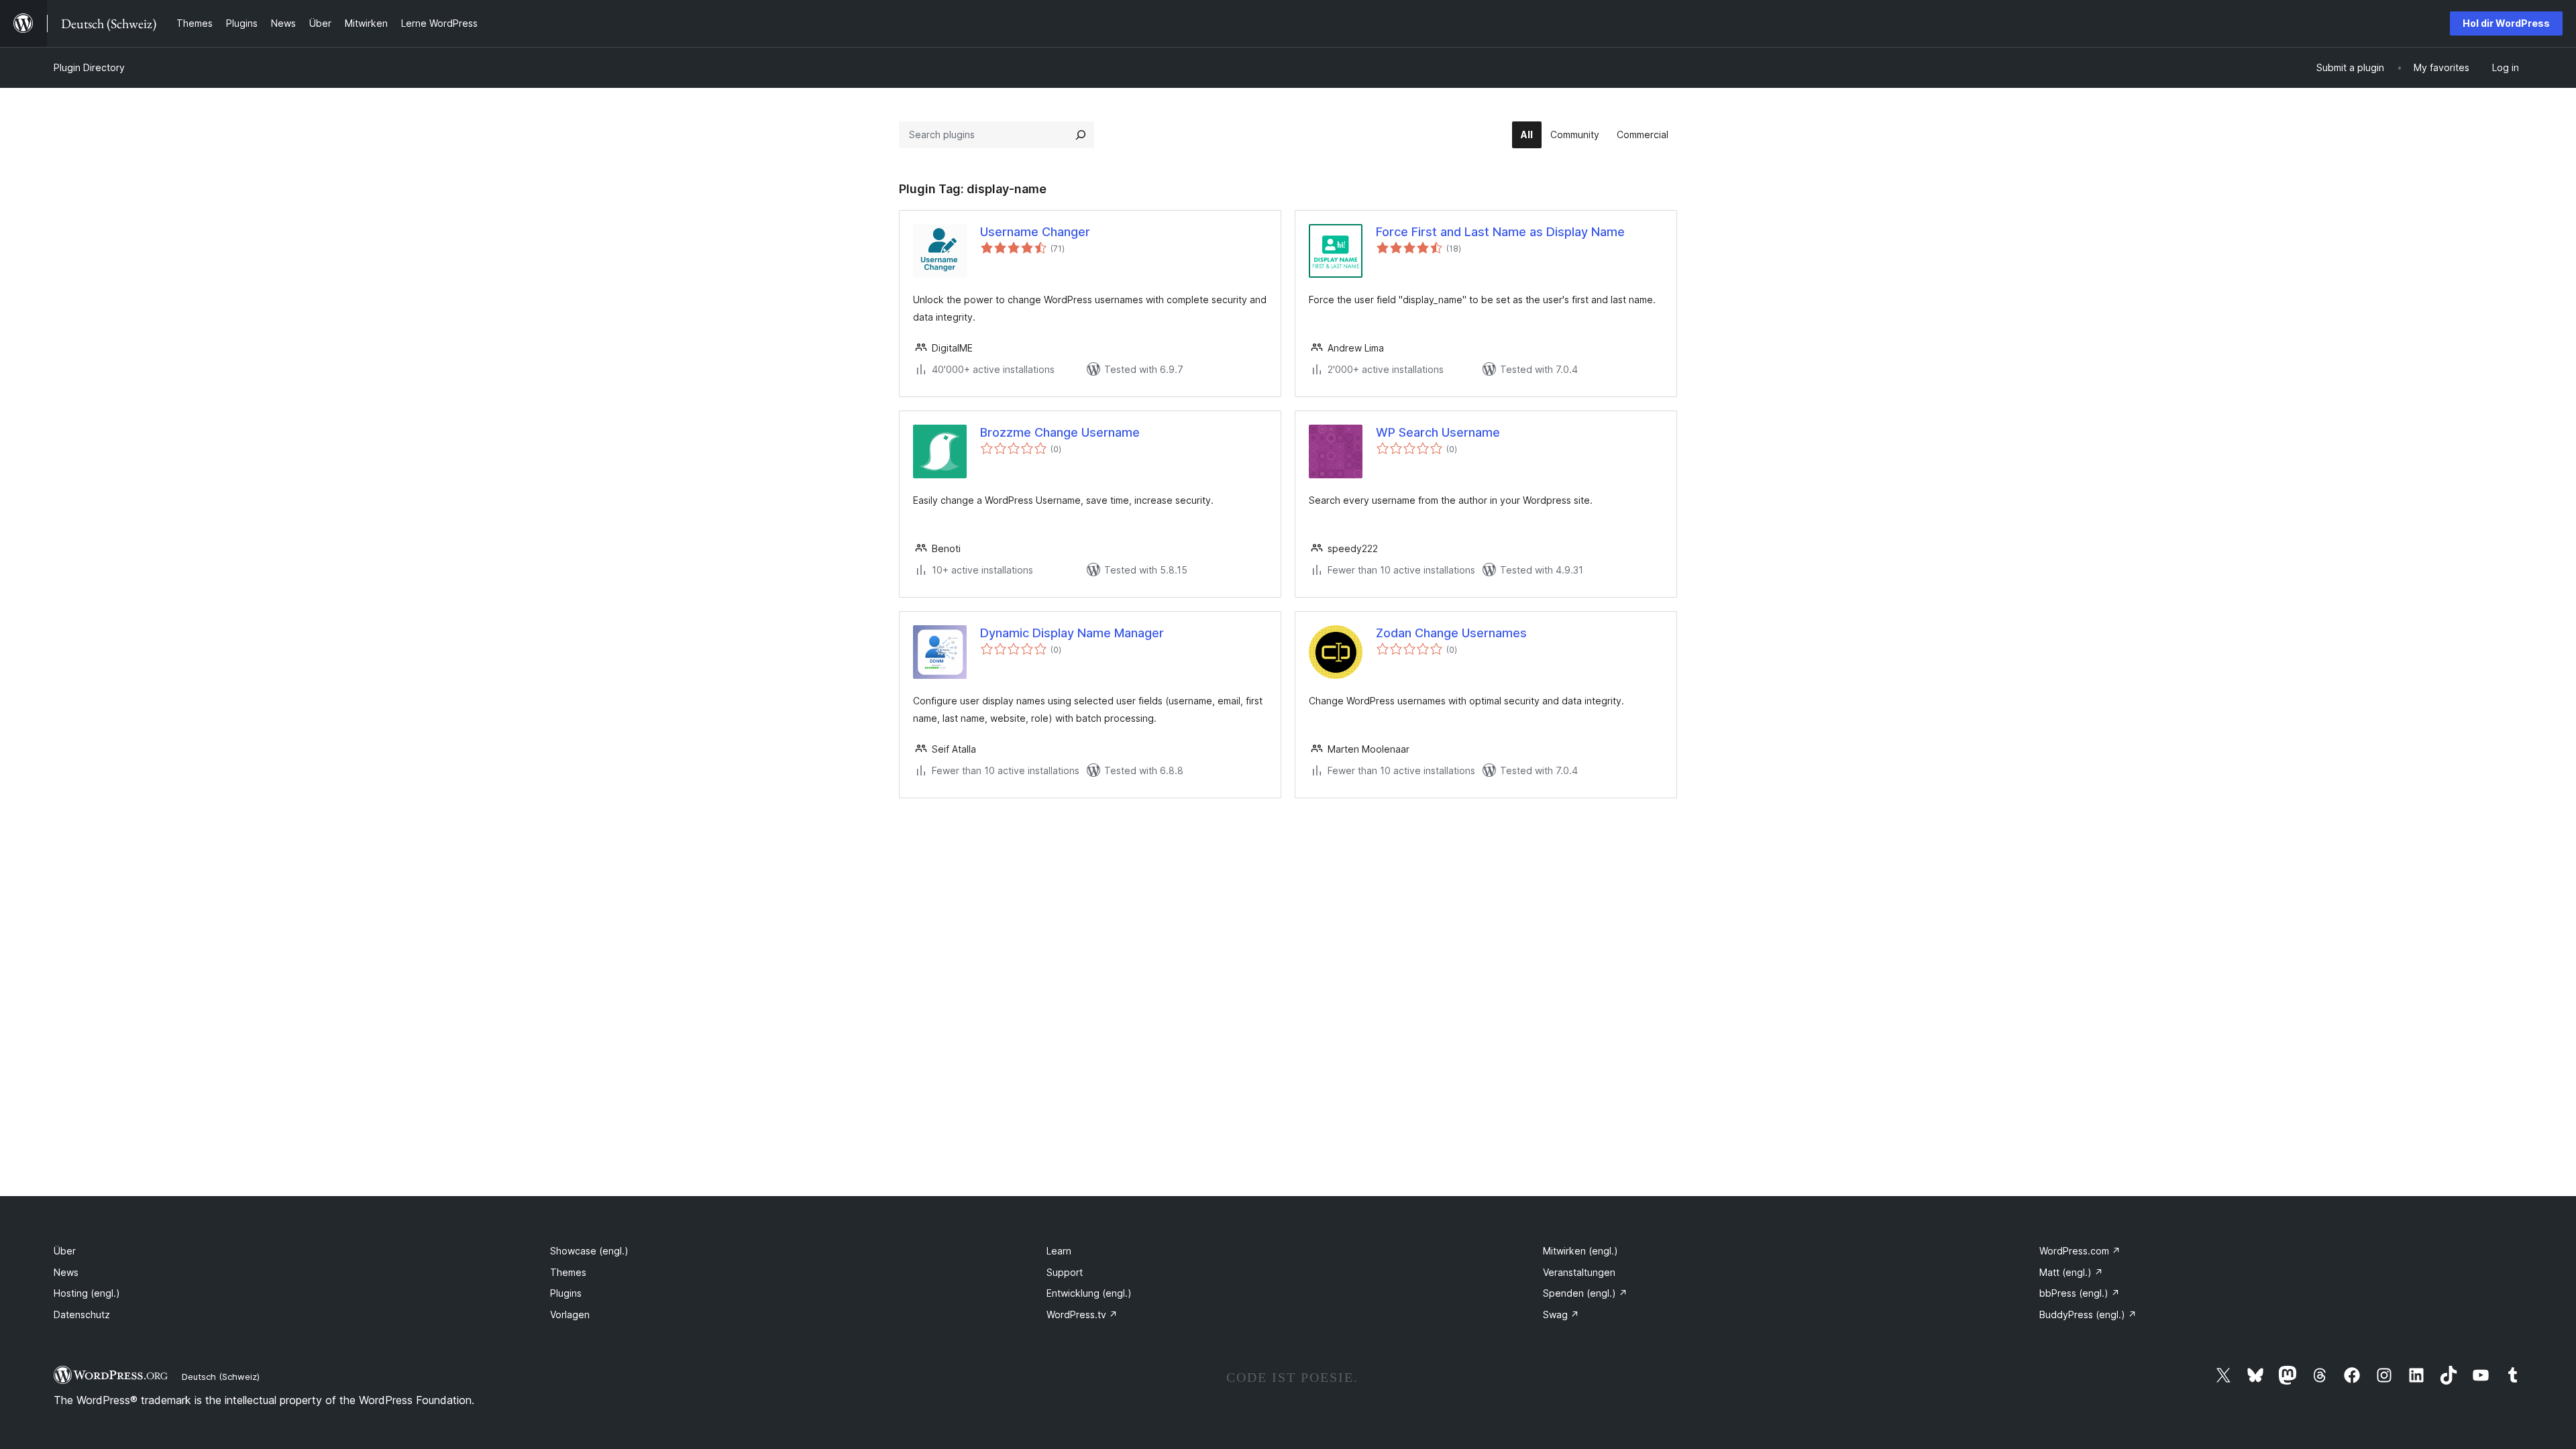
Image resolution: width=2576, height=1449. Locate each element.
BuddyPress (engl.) (2088, 1314)
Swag (1561, 1314)
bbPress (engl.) (2080, 1293)
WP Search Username (1438, 432)
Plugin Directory (89, 67)
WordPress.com (2080, 1251)
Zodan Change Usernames (1451, 633)
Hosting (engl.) (87, 1293)
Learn (1059, 1251)
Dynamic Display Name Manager (1072, 633)
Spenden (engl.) (1585, 1293)
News (66, 1272)
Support (1065, 1272)
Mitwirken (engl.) (1580, 1251)
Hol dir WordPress (2506, 23)
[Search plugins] (1081, 135)
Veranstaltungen (1579, 1272)
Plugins (566, 1293)
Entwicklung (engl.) (1089, 1293)
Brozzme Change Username (1060, 432)
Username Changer (1035, 232)
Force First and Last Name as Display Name (1500, 232)
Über (65, 1251)
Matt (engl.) (2071, 1272)
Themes (568, 1272)
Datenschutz (82, 1314)
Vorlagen (570, 1314)
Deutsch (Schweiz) (221, 1377)
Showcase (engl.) (589, 1251)
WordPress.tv (1082, 1314)
